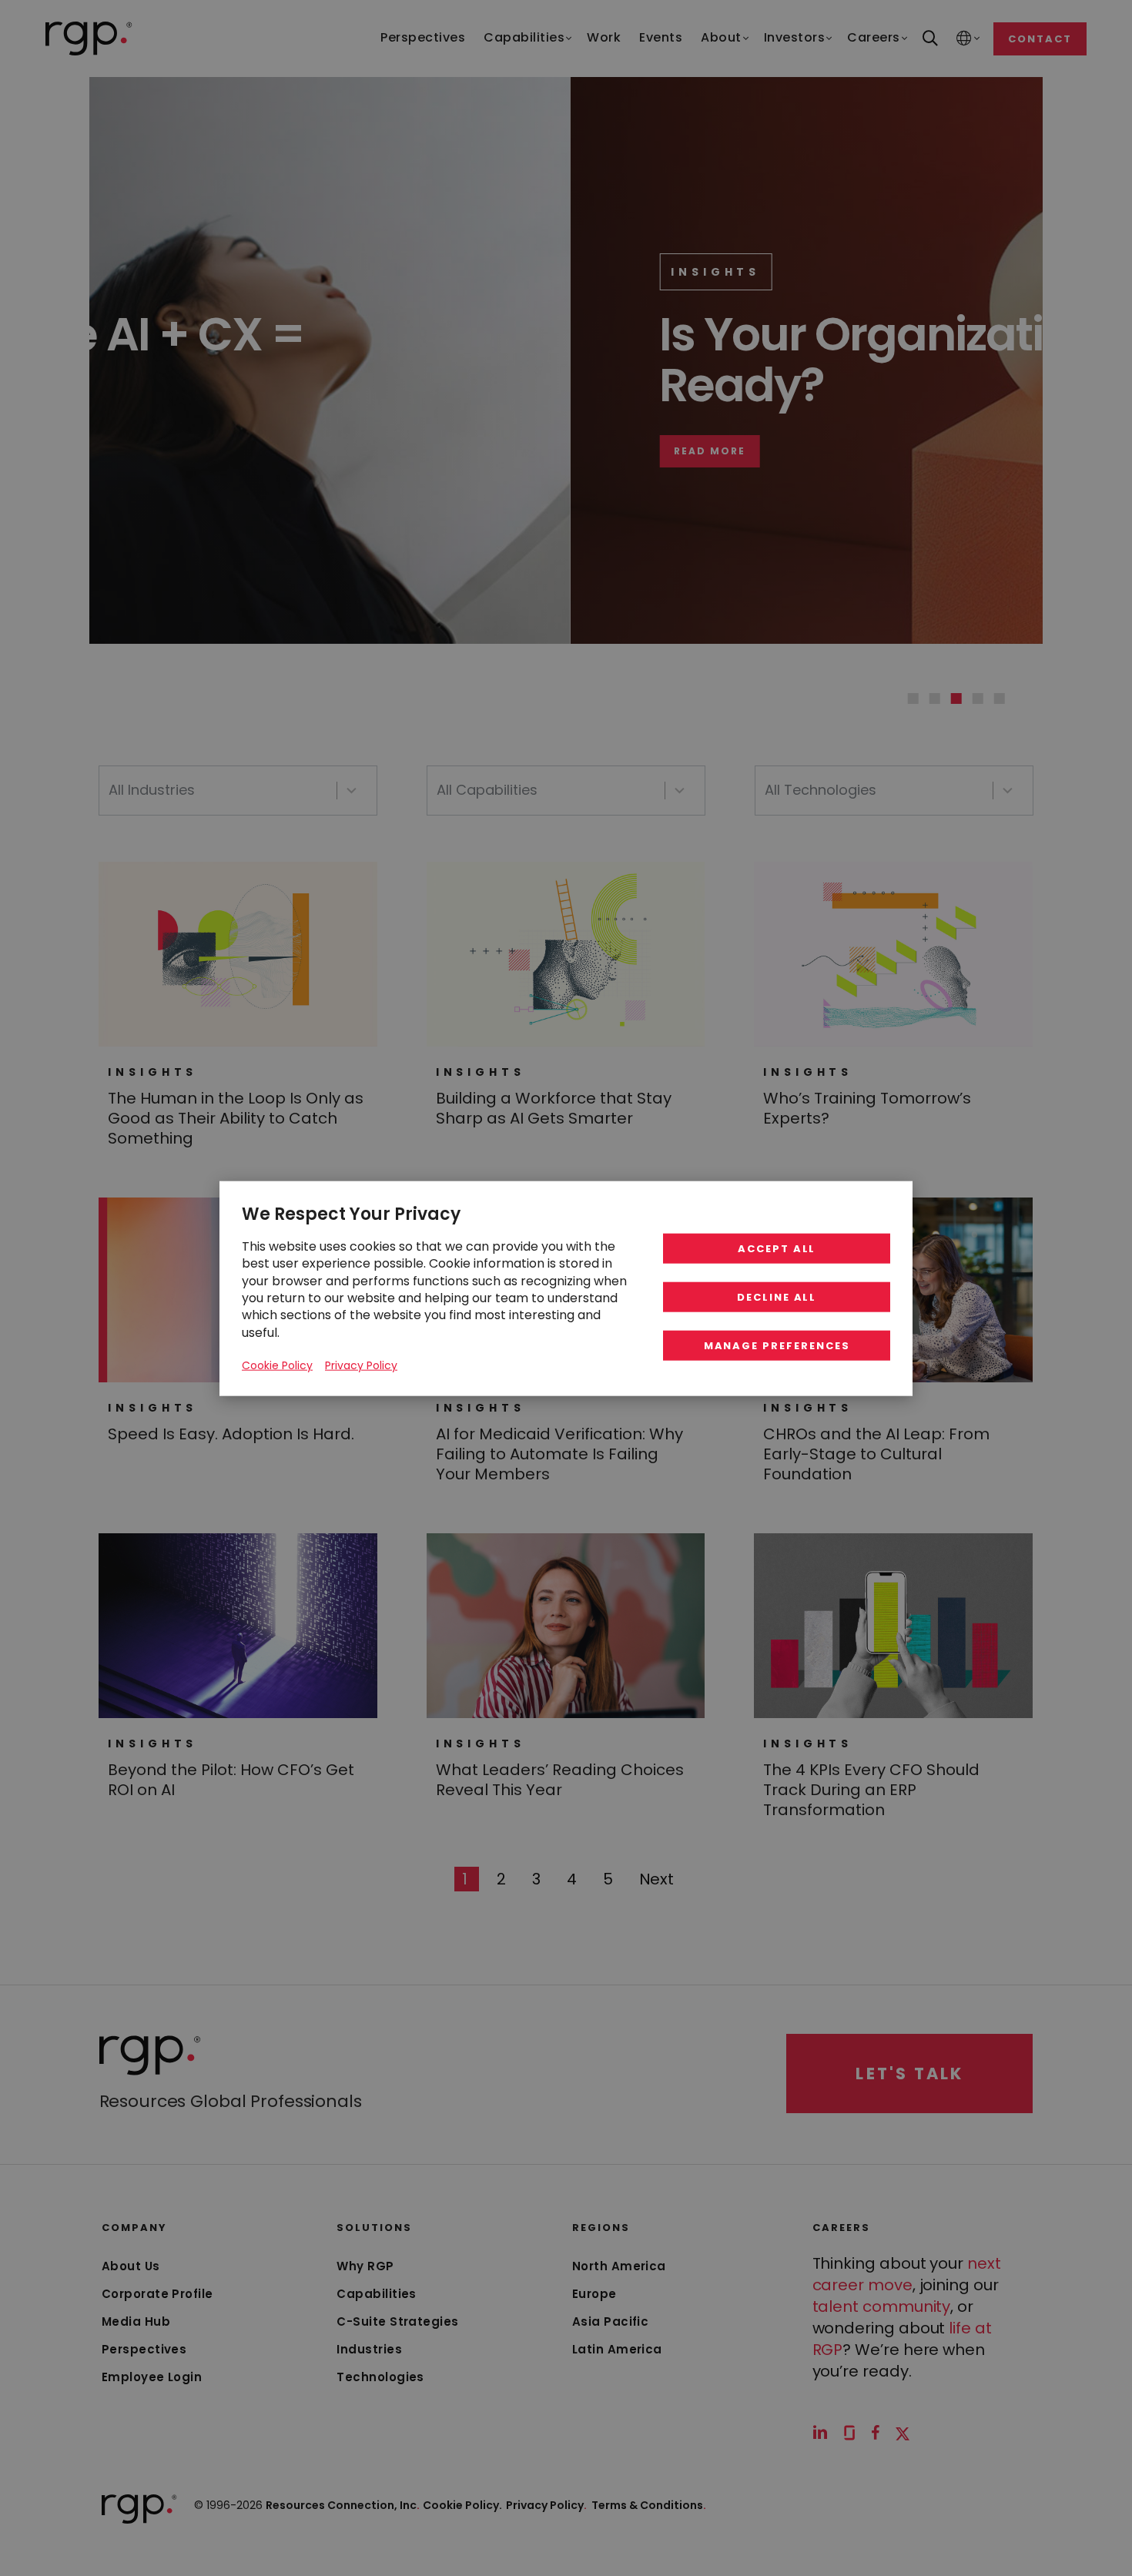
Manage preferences (777, 1345)
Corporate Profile (157, 2294)
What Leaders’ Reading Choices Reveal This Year (560, 1780)
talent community (882, 2306)
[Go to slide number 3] (956, 698)
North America (619, 2266)
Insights (245, 272)
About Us (131, 2266)
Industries (369, 2349)
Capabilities (376, 2294)
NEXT (657, 1879)
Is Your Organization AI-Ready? (447, 360)
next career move (907, 2274)
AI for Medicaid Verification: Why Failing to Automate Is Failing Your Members (559, 1454)
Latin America (617, 2349)
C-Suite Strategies (397, 2321)
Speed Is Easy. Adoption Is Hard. (231, 1434)
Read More (239, 451)
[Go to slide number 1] (913, 698)
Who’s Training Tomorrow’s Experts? (867, 1108)
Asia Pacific (610, 2321)
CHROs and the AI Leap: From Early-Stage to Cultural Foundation (876, 1454)
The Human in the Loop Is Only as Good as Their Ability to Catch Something (236, 1118)
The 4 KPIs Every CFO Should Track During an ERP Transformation (871, 1790)
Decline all (777, 1296)
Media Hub (136, 2321)
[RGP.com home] (89, 39)
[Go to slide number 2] (935, 698)
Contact (1040, 39)
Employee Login (152, 2377)
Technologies (380, 2377)
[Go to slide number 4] (978, 698)
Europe (594, 2294)
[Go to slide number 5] (1000, 698)
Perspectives (144, 2349)
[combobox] (238, 791)
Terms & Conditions (649, 2505)
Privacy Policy (546, 2505)
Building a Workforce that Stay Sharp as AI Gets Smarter (554, 1108)
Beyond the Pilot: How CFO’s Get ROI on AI (231, 1780)
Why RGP (365, 2266)
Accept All (777, 1248)
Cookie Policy (277, 1365)
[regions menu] (964, 39)
